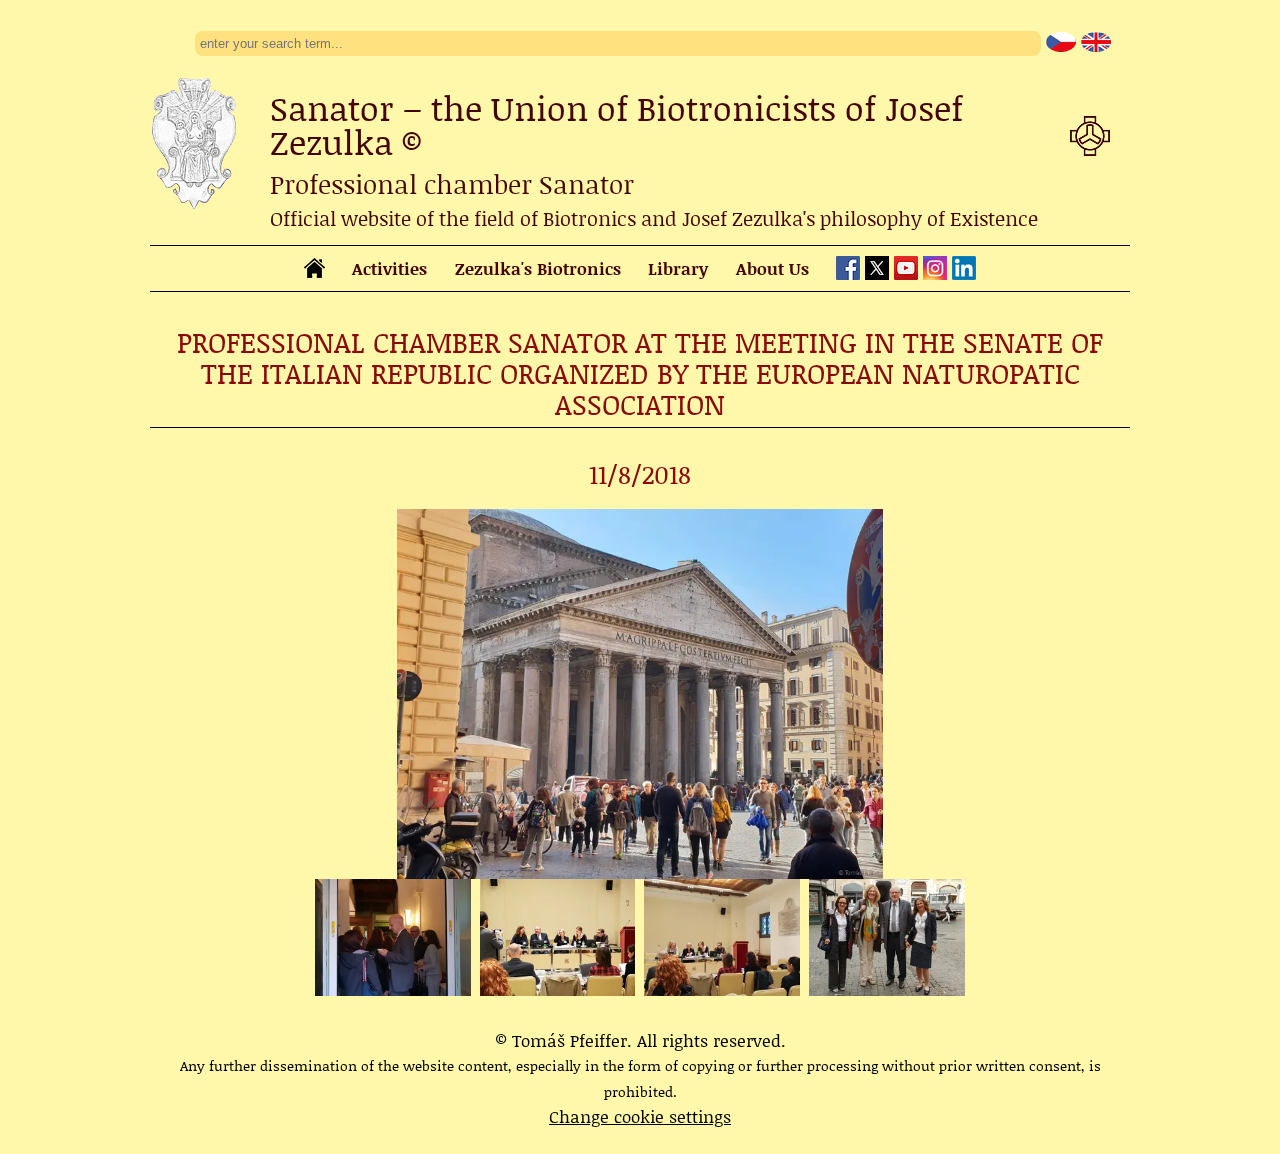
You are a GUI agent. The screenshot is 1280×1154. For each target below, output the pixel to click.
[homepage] (314, 271)
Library (678, 268)
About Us (772, 268)
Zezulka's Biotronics (538, 268)
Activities (389, 268)
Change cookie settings (640, 1116)
